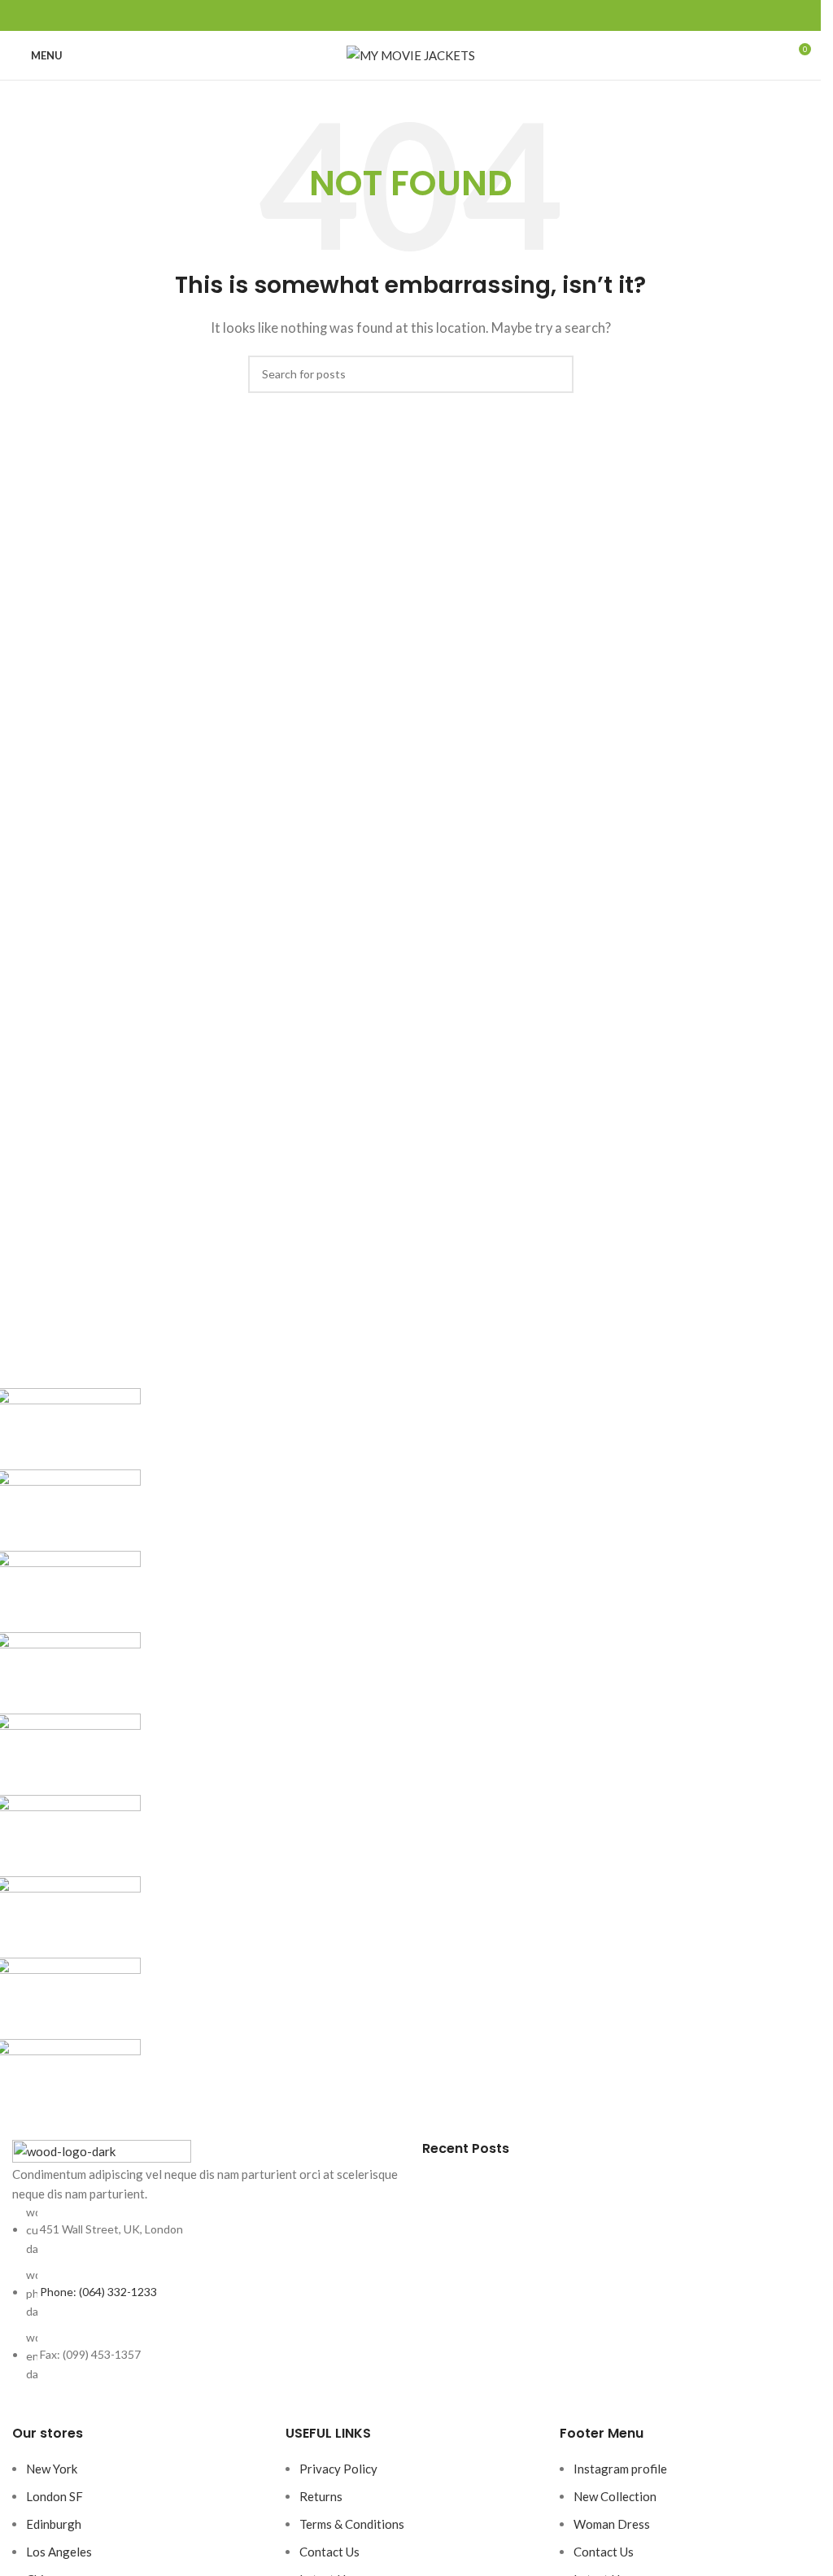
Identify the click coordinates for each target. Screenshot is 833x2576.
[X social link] (391, 16)
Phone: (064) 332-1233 (98, 2292)
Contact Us (329, 2552)
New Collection (615, 2496)
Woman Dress (612, 2524)
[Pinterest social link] (411, 16)
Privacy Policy (338, 2469)
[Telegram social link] (450, 16)
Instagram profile (620, 2469)
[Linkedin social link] (430, 16)
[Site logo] (411, 54)
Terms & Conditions (352, 2524)
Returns (321, 2496)
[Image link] (102, 2150)
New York (52, 2469)
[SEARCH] (555, 374)
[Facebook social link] (372, 16)
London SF (55, 2496)
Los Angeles (59, 2552)
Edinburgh (54, 2524)
